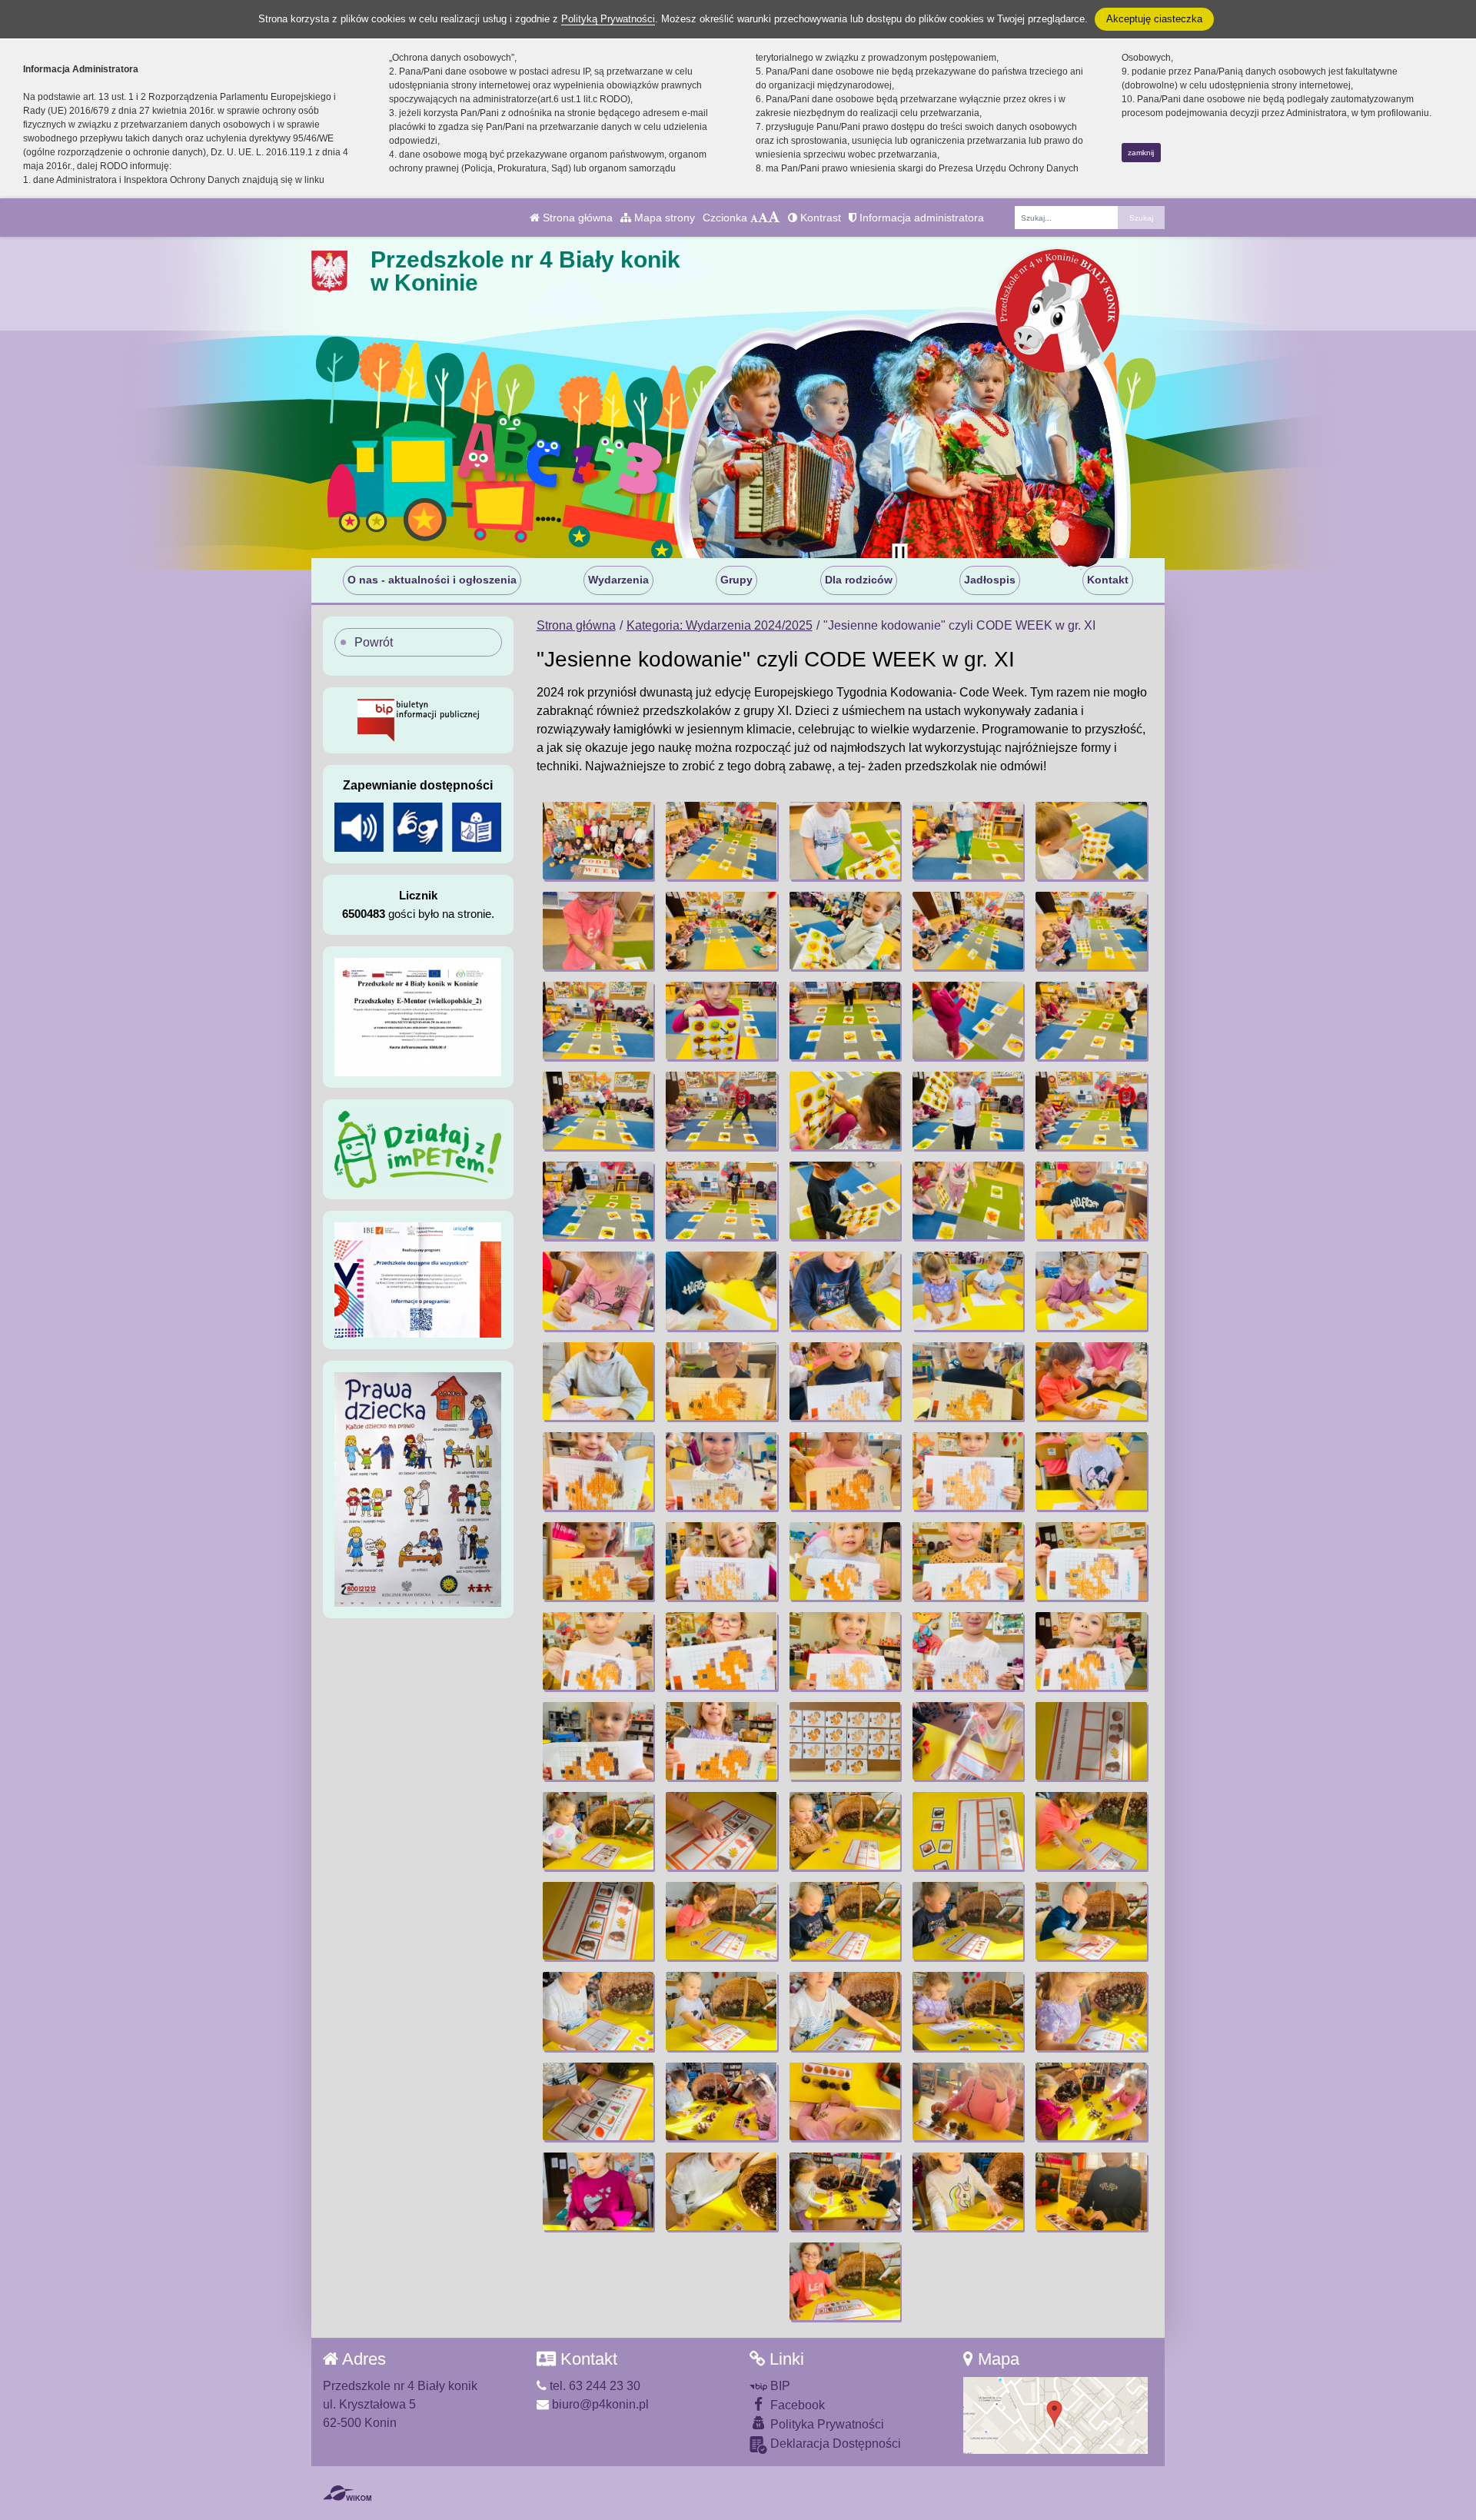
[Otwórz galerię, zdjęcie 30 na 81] (1091, 1290)
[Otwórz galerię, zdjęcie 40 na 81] (1091, 1471)
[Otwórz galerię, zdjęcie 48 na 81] (845, 1651)
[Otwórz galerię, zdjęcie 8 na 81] (845, 931)
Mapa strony (663, 218)
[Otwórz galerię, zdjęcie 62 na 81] (721, 1921)
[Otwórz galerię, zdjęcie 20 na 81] (1091, 1110)
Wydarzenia (618, 580)
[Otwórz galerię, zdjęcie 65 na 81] (1091, 1921)
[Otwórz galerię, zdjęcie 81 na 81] (845, 2281)
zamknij (1141, 153)
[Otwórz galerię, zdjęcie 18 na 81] (845, 1110)
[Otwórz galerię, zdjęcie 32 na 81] (721, 1381)
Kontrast (819, 218)
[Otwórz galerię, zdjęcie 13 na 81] (845, 1021)
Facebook (796, 2405)
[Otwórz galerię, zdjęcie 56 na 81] (598, 1831)
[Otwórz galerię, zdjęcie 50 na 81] (1091, 1651)
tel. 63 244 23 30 (593, 2386)
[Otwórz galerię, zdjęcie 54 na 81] (968, 1741)
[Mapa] (1055, 2415)
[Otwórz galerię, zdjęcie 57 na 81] (721, 1831)
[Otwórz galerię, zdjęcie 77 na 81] (721, 2191)
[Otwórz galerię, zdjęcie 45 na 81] (1091, 1561)
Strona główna (576, 218)
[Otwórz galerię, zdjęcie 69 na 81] (968, 2011)
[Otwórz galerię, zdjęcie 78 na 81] (845, 2191)
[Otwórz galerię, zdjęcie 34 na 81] (968, 1381)
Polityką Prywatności (608, 19)
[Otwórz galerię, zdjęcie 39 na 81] (968, 1471)
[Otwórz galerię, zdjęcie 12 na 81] (721, 1021)
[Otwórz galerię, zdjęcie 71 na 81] (598, 2101)
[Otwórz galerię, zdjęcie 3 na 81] (845, 841)
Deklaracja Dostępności (834, 2444)
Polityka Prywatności (826, 2424)
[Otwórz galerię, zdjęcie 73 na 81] (845, 2101)
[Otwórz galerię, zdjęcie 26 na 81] (598, 1290)
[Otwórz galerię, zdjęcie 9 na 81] (968, 931)
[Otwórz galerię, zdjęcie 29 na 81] (968, 1290)
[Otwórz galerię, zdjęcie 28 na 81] (845, 1290)
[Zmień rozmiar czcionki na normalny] (754, 218)
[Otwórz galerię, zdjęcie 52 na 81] (721, 1741)
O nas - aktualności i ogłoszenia (432, 580)
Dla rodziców (859, 580)
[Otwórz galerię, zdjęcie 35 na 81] (1091, 1381)
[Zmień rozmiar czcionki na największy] (774, 218)
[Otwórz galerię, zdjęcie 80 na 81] (1091, 2191)
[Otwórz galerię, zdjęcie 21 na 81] (598, 1200)
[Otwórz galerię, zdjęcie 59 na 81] (968, 1831)
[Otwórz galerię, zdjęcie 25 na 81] (1091, 1200)
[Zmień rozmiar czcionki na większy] (763, 218)
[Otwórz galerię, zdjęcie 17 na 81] (721, 1110)
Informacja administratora (920, 218)
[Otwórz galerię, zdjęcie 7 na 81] (721, 931)
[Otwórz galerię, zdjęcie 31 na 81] (598, 1381)
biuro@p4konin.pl (599, 2404)
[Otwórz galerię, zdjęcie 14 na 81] (968, 1021)
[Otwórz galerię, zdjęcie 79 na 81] (968, 2191)
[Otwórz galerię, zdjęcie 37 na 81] (721, 1471)
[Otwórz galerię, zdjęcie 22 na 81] (721, 1200)
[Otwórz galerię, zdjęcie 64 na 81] (968, 1921)
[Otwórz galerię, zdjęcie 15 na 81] (1091, 1021)
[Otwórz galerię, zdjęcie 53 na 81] (845, 1741)
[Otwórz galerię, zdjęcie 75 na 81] (1091, 2101)
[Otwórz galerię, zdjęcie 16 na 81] (598, 1110)
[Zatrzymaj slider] (899, 554)
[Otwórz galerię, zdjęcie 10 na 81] (1091, 931)
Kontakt (1108, 580)
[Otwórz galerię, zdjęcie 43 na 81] (845, 1561)
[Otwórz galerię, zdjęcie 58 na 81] (845, 1831)
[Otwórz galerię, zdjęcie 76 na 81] (598, 2191)
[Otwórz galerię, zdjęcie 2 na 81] (721, 841)
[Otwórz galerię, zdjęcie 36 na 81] (598, 1471)
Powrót (374, 642)
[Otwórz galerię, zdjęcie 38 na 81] (845, 1471)
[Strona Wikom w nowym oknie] (347, 2493)
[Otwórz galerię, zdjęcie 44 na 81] (968, 1561)
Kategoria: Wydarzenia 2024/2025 (720, 625)
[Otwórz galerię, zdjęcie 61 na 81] (598, 1921)
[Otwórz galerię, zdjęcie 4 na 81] (968, 841)
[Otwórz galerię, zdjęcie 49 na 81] (968, 1651)
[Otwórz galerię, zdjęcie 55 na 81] (1091, 1741)
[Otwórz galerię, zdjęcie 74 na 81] (968, 2101)
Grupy (736, 580)
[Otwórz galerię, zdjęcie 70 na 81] (1091, 2011)
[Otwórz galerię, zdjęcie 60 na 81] (1091, 1831)
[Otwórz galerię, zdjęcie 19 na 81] (968, 1110)
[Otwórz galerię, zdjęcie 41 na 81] (598, 1561)
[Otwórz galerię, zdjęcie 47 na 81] (721, 1651)
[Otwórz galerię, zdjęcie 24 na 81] (968, 1200)
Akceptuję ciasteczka (1154, 19)
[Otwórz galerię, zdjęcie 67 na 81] (721, 2011)
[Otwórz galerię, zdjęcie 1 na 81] (598, 841)
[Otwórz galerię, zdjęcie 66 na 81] (598, 2011)
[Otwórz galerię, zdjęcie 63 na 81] (845, 1921)
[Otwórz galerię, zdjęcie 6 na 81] (598, 931)
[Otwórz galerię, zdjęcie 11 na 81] (598, 1021)
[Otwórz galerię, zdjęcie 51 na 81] (598, 1741)
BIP (779, 2386)
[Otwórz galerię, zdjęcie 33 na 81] (845, 1381)
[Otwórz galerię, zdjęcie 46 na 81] (598, 1651)
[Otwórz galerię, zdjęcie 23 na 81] (845, 1200)
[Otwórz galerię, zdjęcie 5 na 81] (1091, 841)
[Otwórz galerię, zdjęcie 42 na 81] (721, 1561)
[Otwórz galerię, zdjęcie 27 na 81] (721, 1290)
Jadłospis (990, 580)
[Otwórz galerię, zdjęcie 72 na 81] (721, 2101)
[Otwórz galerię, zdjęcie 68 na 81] (845, 2011)
